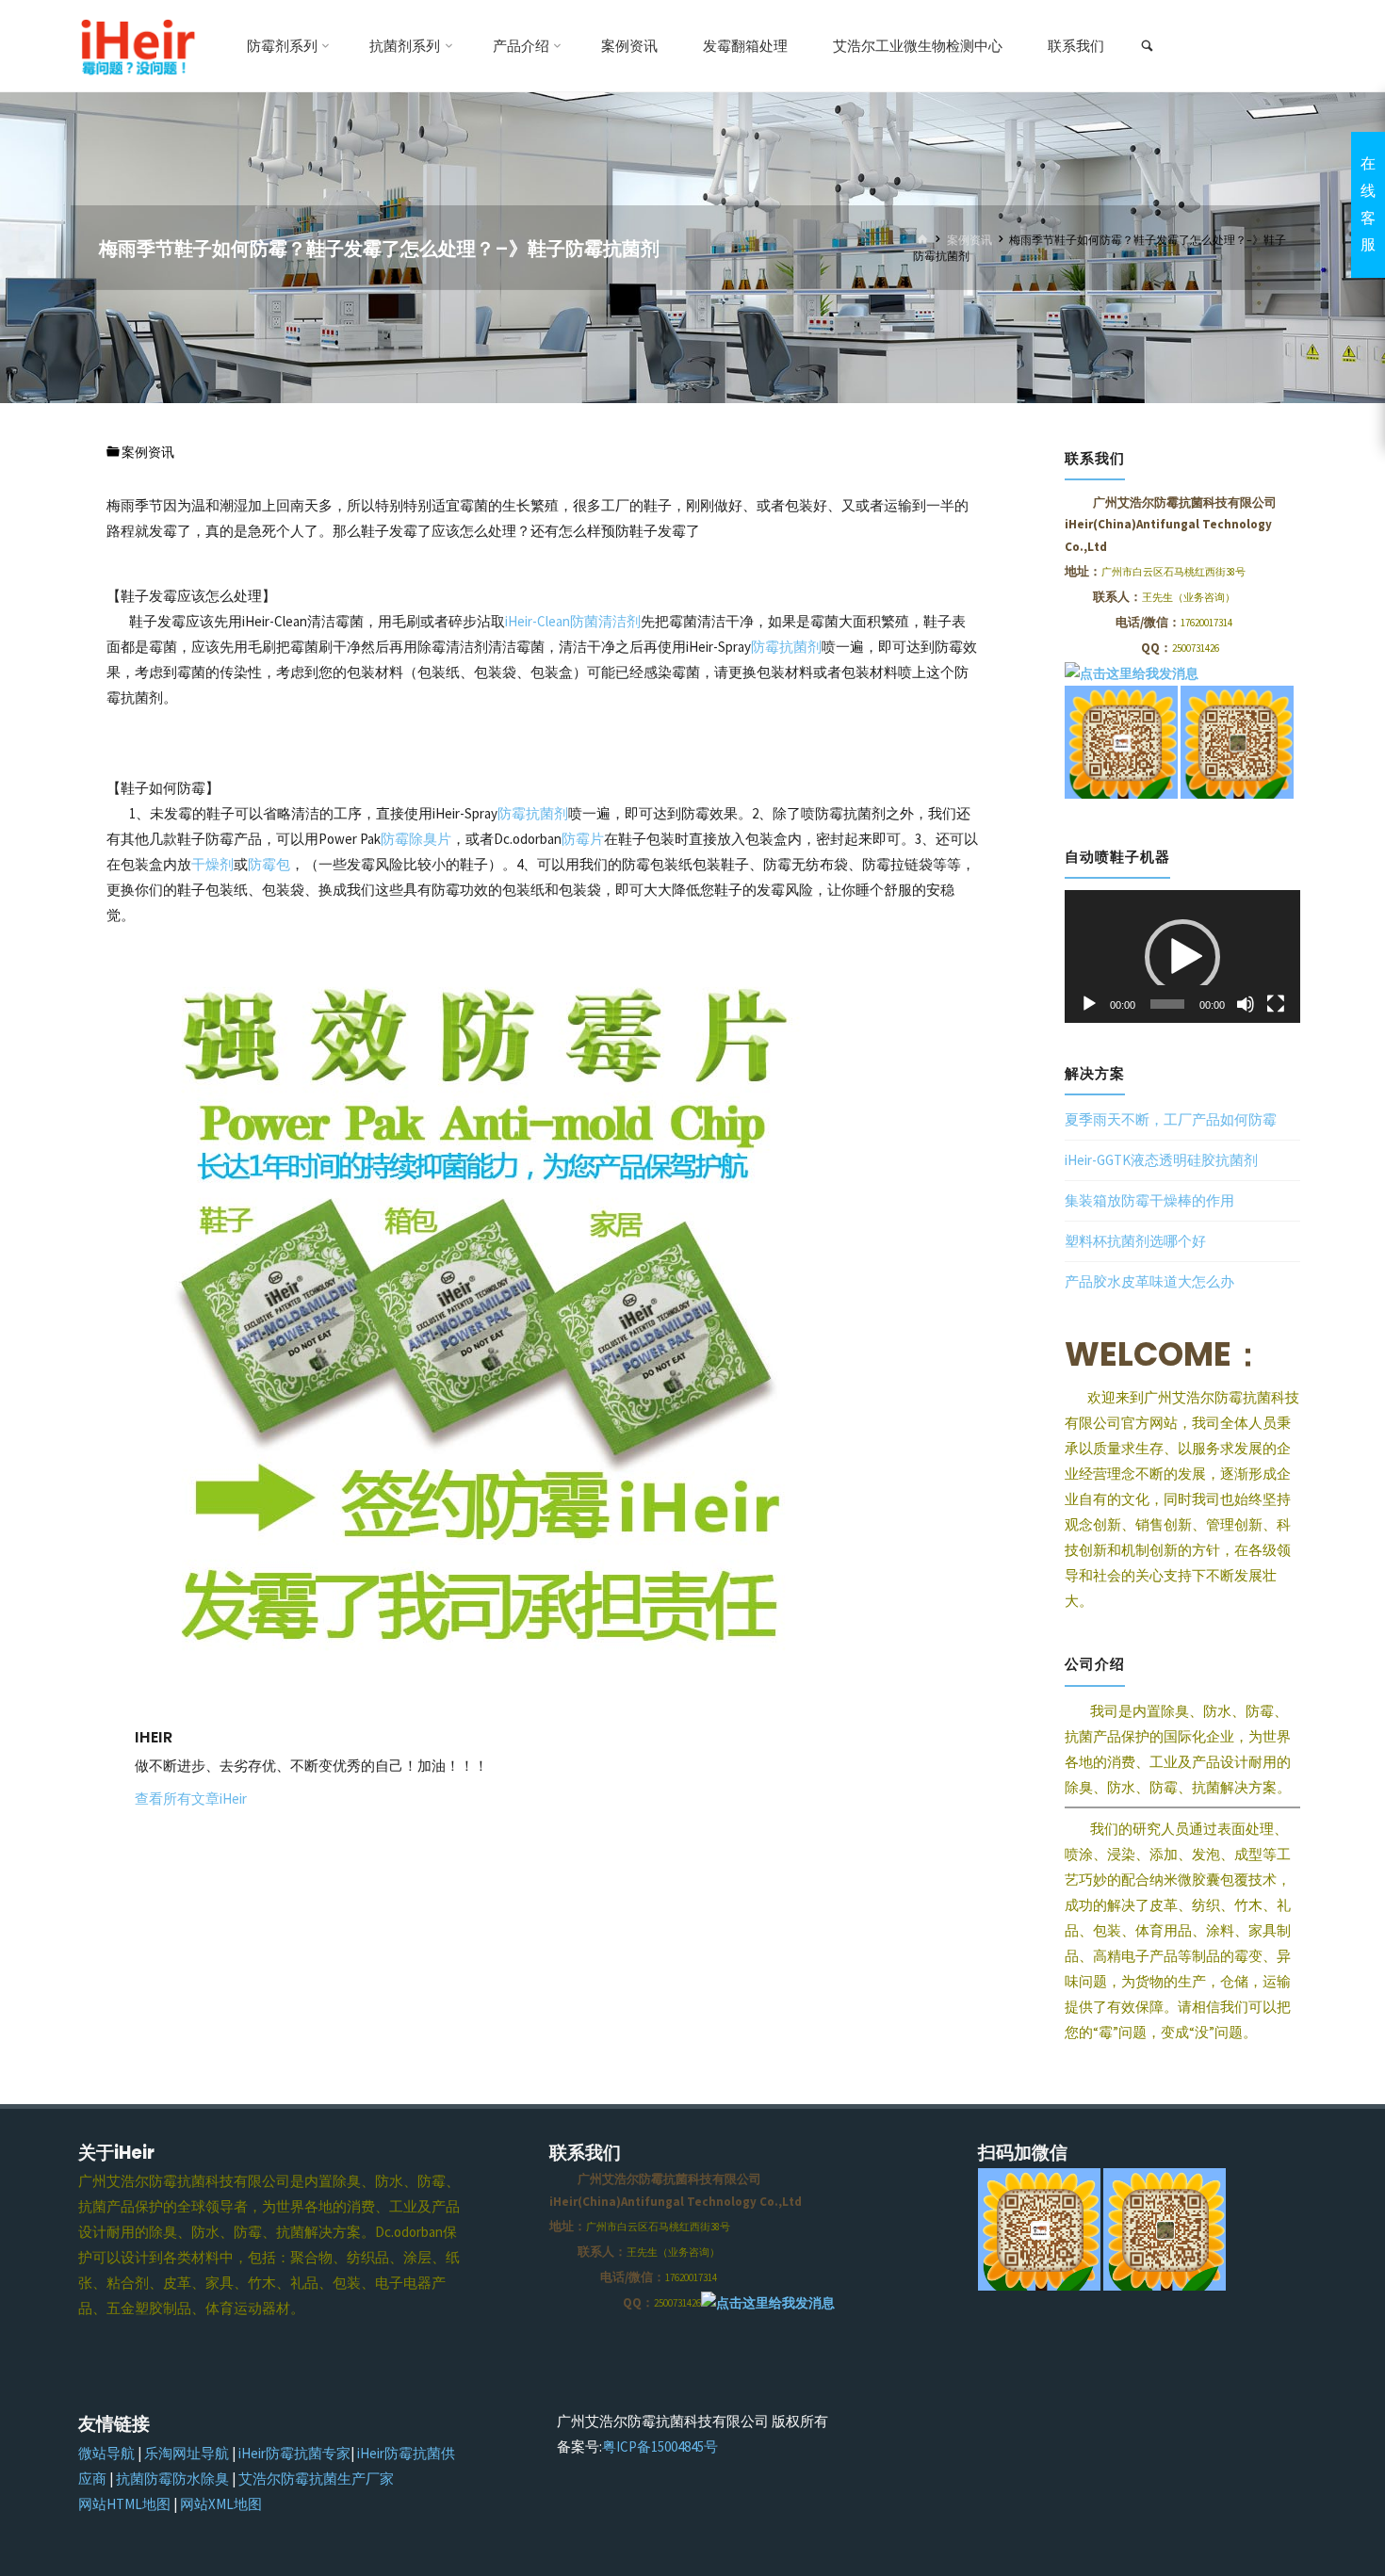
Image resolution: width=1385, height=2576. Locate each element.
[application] (1182, 956)
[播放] (1089, 1004)
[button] (1182, 957)
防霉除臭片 (416, 839)
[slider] (1167, 1004)
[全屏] (1276, 1004)
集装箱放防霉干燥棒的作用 (1149, 1200)
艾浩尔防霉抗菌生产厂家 (316, 2479)
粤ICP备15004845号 (660, 2446)
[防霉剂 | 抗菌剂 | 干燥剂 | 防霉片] (137, 46)
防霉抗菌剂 (786, 647)
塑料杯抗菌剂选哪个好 (1135, 1241)
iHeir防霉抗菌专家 (294, 2453)
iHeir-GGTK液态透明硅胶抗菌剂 (1161, 1160)
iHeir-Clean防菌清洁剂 (573, 621)
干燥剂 (212, 864)
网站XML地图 (221, 2504)
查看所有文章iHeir (191, 1798)
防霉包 (269, 864)
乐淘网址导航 (187, 2453)
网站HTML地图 (124, 2504)
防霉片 (583, 839)
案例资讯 (969, 240)
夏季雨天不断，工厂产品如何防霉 (1171, 1119)
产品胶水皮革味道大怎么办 (1149, 1281)
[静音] (1246, 1004)
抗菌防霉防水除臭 (172, 2479)
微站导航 (106, 2453)
